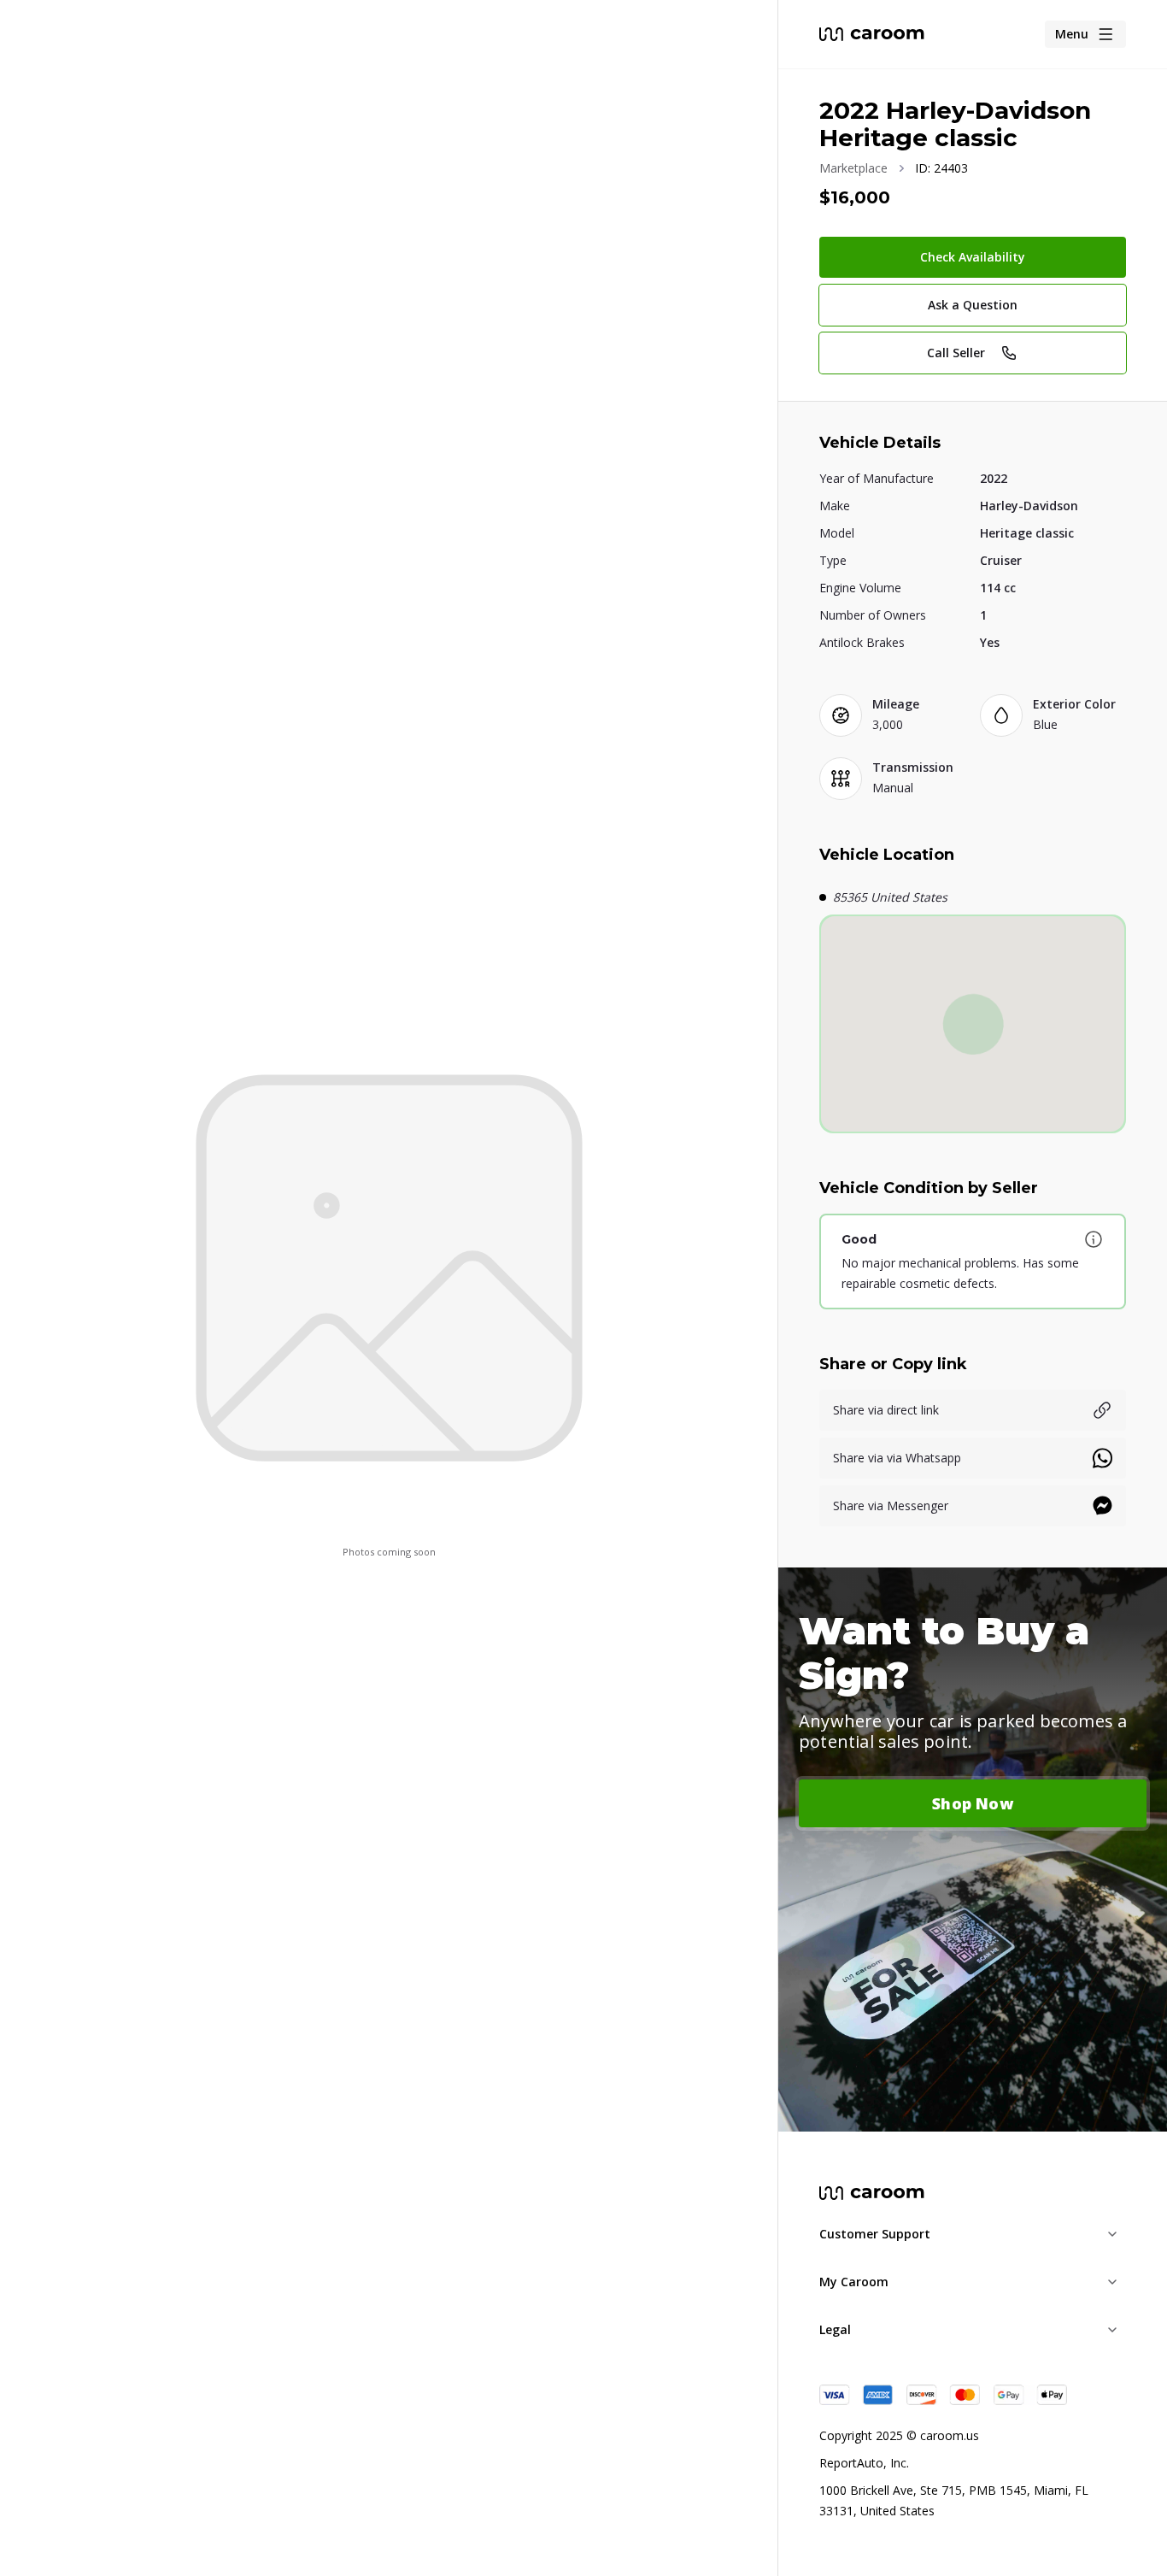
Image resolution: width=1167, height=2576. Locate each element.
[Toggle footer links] (1112, 2234)
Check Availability (973, 257)
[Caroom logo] (872, 34)
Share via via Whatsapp (897, 1458)
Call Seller (956, 353)
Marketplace (853, 168)
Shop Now (973, 1803)
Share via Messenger (891, 1506)
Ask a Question (973, 305)
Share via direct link (886, 1410)
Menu (1072, 34)
